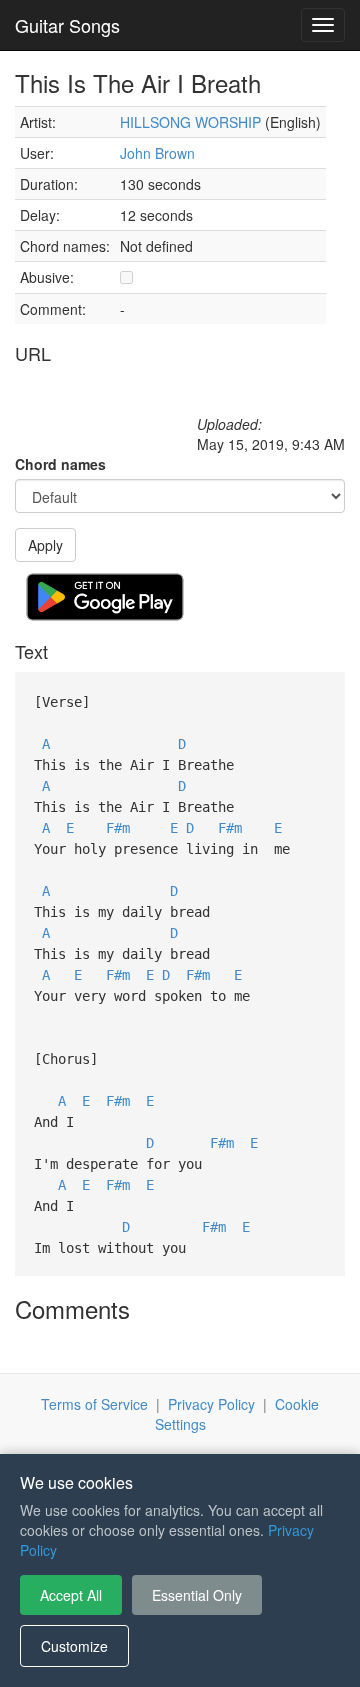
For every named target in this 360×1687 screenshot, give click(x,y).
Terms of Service (94, 1404)
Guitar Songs (67, 25)
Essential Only (197, 1595)
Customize (74, 1646)
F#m (118, 828)
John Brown (157, 153)
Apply (45, 545)
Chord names (60, 464)
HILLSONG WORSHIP (190, 122)
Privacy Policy (211, 1404)
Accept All (71, 1595)
